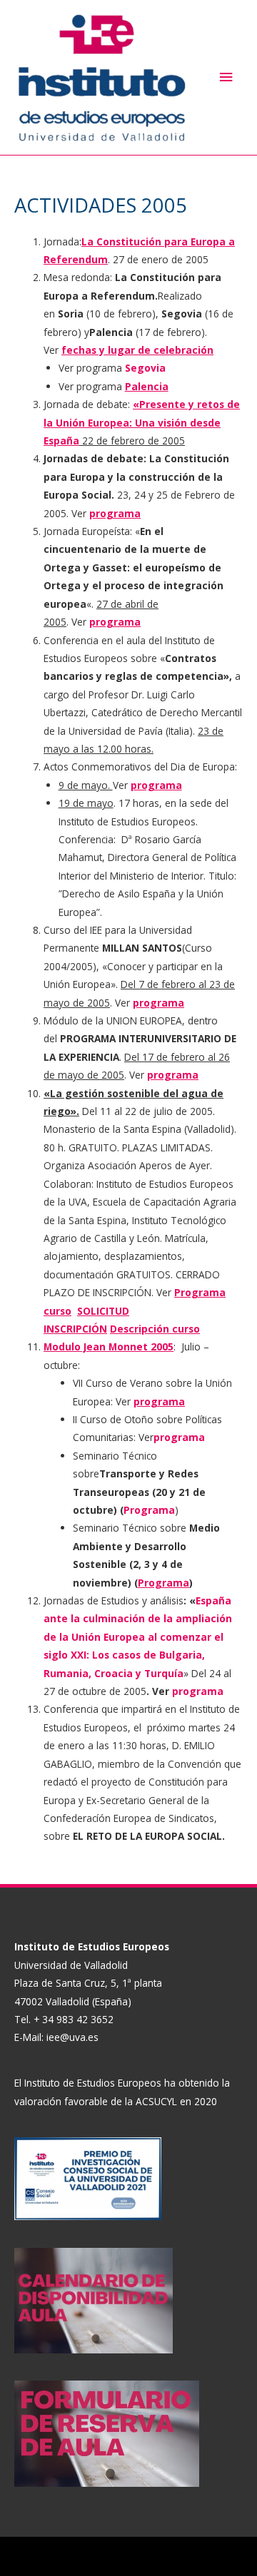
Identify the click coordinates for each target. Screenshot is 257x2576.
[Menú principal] (226, 77)
